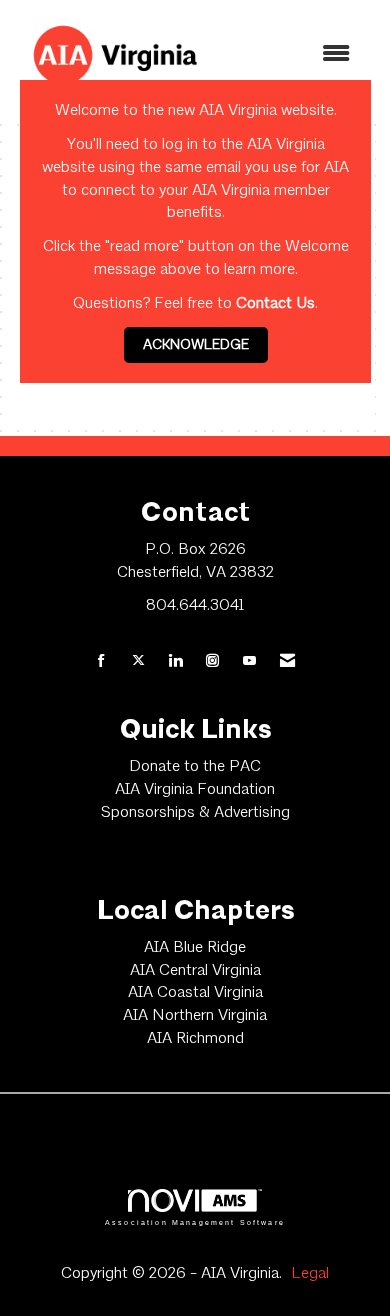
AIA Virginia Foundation (195, 790)
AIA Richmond (195, 1039)
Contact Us (275, 304)
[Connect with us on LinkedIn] (175, 662)
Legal (310, 1274)
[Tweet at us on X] (138, 662)
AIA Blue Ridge (195, 948)
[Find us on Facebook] (101, 662)
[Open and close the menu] (292, 55)
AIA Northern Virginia (195, 1016)
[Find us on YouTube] (249, 662)
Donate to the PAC (195, 767)
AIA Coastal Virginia (195, 993)
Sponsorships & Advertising (195, 813)
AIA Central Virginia (195, 971)
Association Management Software (195, 1222)
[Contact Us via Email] (287, 662)
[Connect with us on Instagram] (212, 662)
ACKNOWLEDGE (196, 345)
